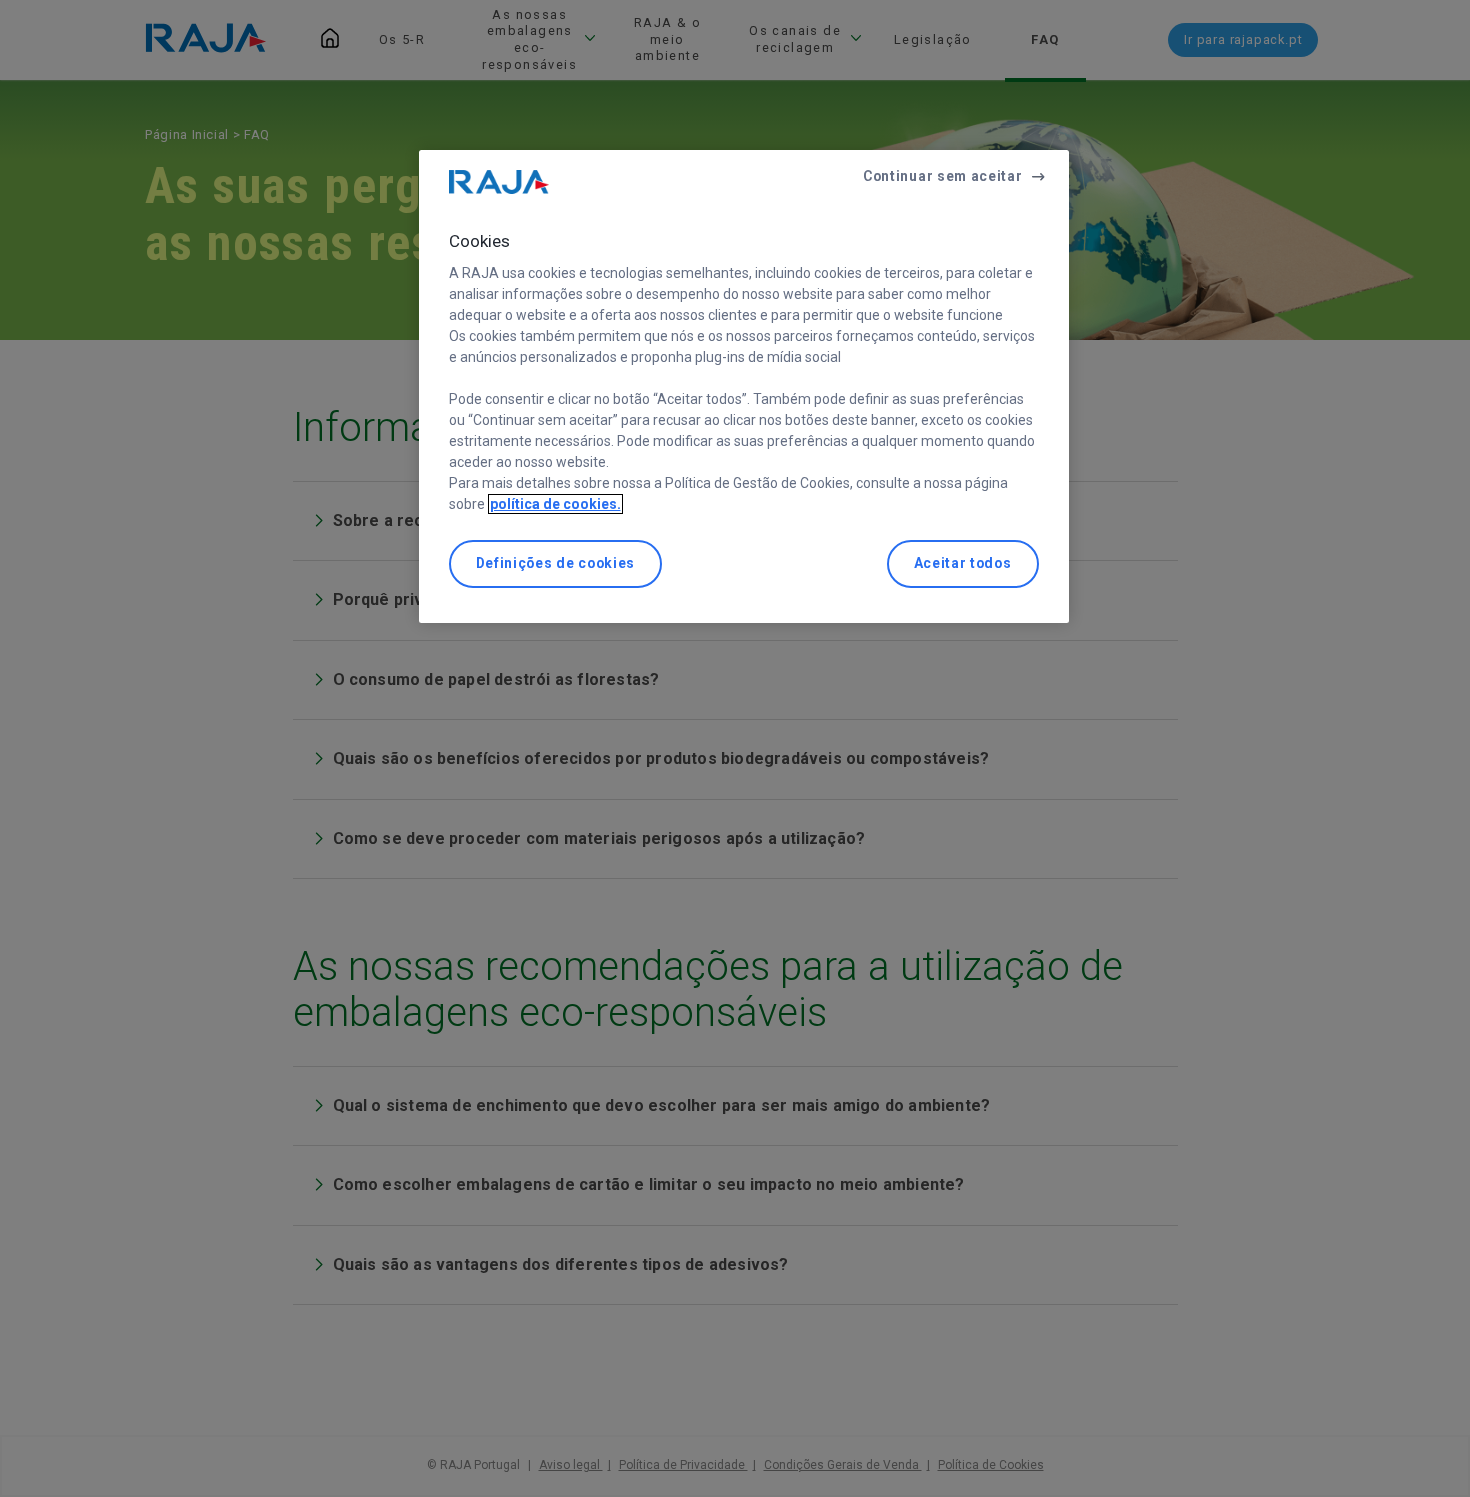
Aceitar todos (963, 563)
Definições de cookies (556, 563)
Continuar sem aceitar (943, 176)
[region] (744, 386)
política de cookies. (555, 504)
